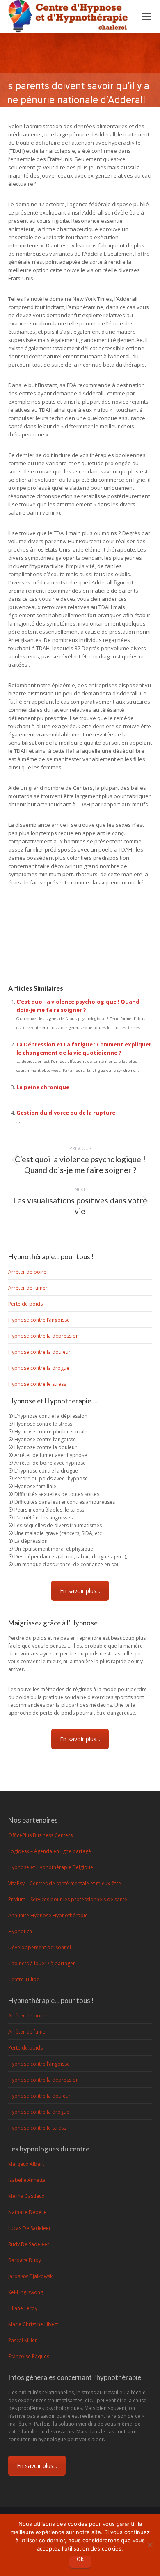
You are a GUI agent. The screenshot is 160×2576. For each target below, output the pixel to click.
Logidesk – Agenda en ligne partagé (50, 1851)
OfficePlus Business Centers (40, 1835)
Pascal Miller (23, 2340)
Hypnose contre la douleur (39, 1352)
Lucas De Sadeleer (30, 2228)
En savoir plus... (80, 1591)
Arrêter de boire (27, 1272)
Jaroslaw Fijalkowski (31, 2276)
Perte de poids (25, 1304)
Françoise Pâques (29, 2356)
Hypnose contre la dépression (43, 1336)
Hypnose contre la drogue (39, 1368)
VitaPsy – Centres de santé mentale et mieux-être (65, 1883)
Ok (80, 2559)
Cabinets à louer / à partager (42, 1963)
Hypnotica (20, 1931)
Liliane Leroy (23, 2308)
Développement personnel (40, 1947)
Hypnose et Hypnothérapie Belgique (51, 1867)
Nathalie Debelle (27, 2212)
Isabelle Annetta (27, 2180)
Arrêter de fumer (28, 1288)
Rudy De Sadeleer (29, 2244)
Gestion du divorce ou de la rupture (66, 1113)
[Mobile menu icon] (146, 16)
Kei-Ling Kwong (26, 2292)
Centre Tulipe (24, 1979)
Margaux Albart (26, 2164)
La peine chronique (43, 1087)
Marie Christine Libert (33, 2324)
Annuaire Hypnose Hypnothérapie (48, 1915)
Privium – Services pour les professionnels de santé (68, 1899)
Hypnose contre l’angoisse (39, 1320)
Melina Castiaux (26, 2196)
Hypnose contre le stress (37, 1384)
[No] (150, 2544)
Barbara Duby (25, 2260)
